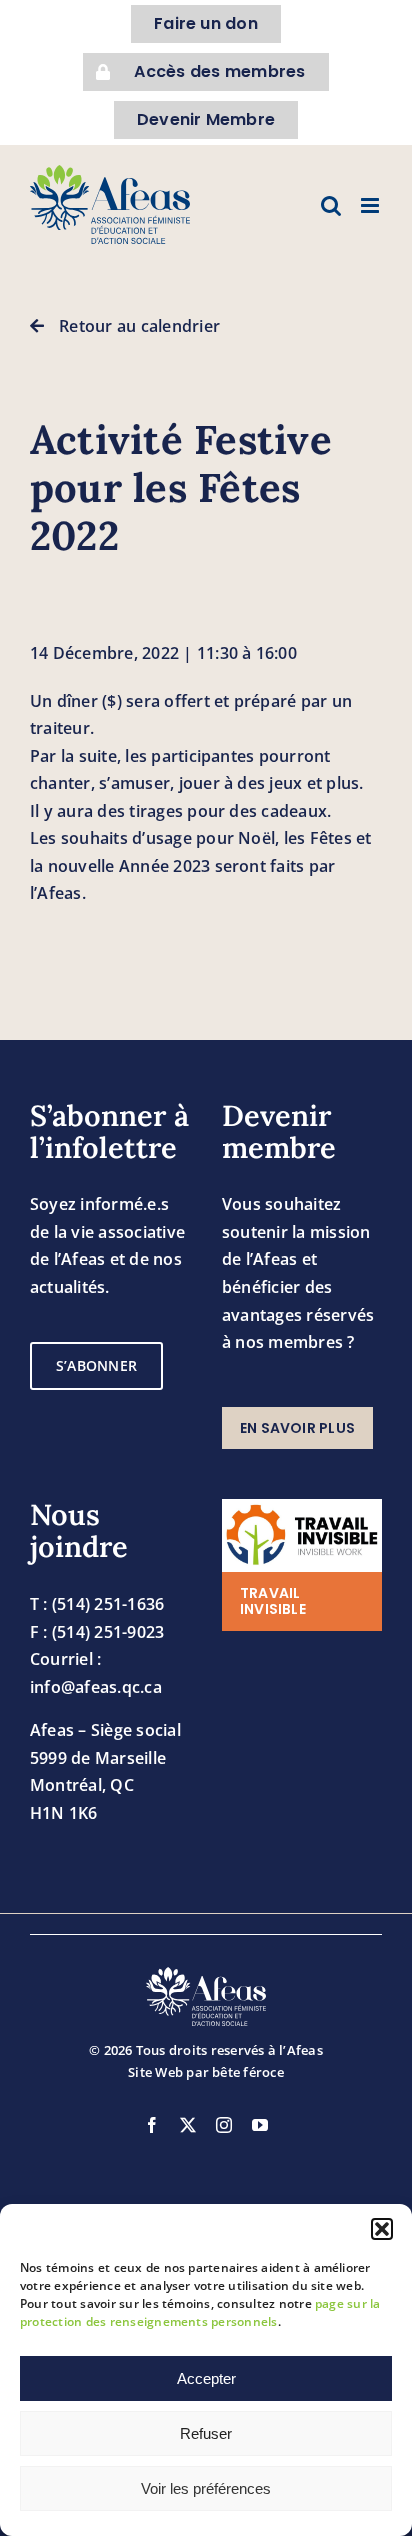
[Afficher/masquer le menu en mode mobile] (371, 205)
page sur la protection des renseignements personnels (200, 2312)
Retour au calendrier (139, 326)
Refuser (206, 2433)
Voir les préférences (206, 2488)
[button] (382, 2229)
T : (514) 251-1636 (97, 1604)
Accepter (206, 2378)
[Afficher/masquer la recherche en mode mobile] (331, 205)
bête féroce (248, 2072)
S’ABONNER (96, 1365)
